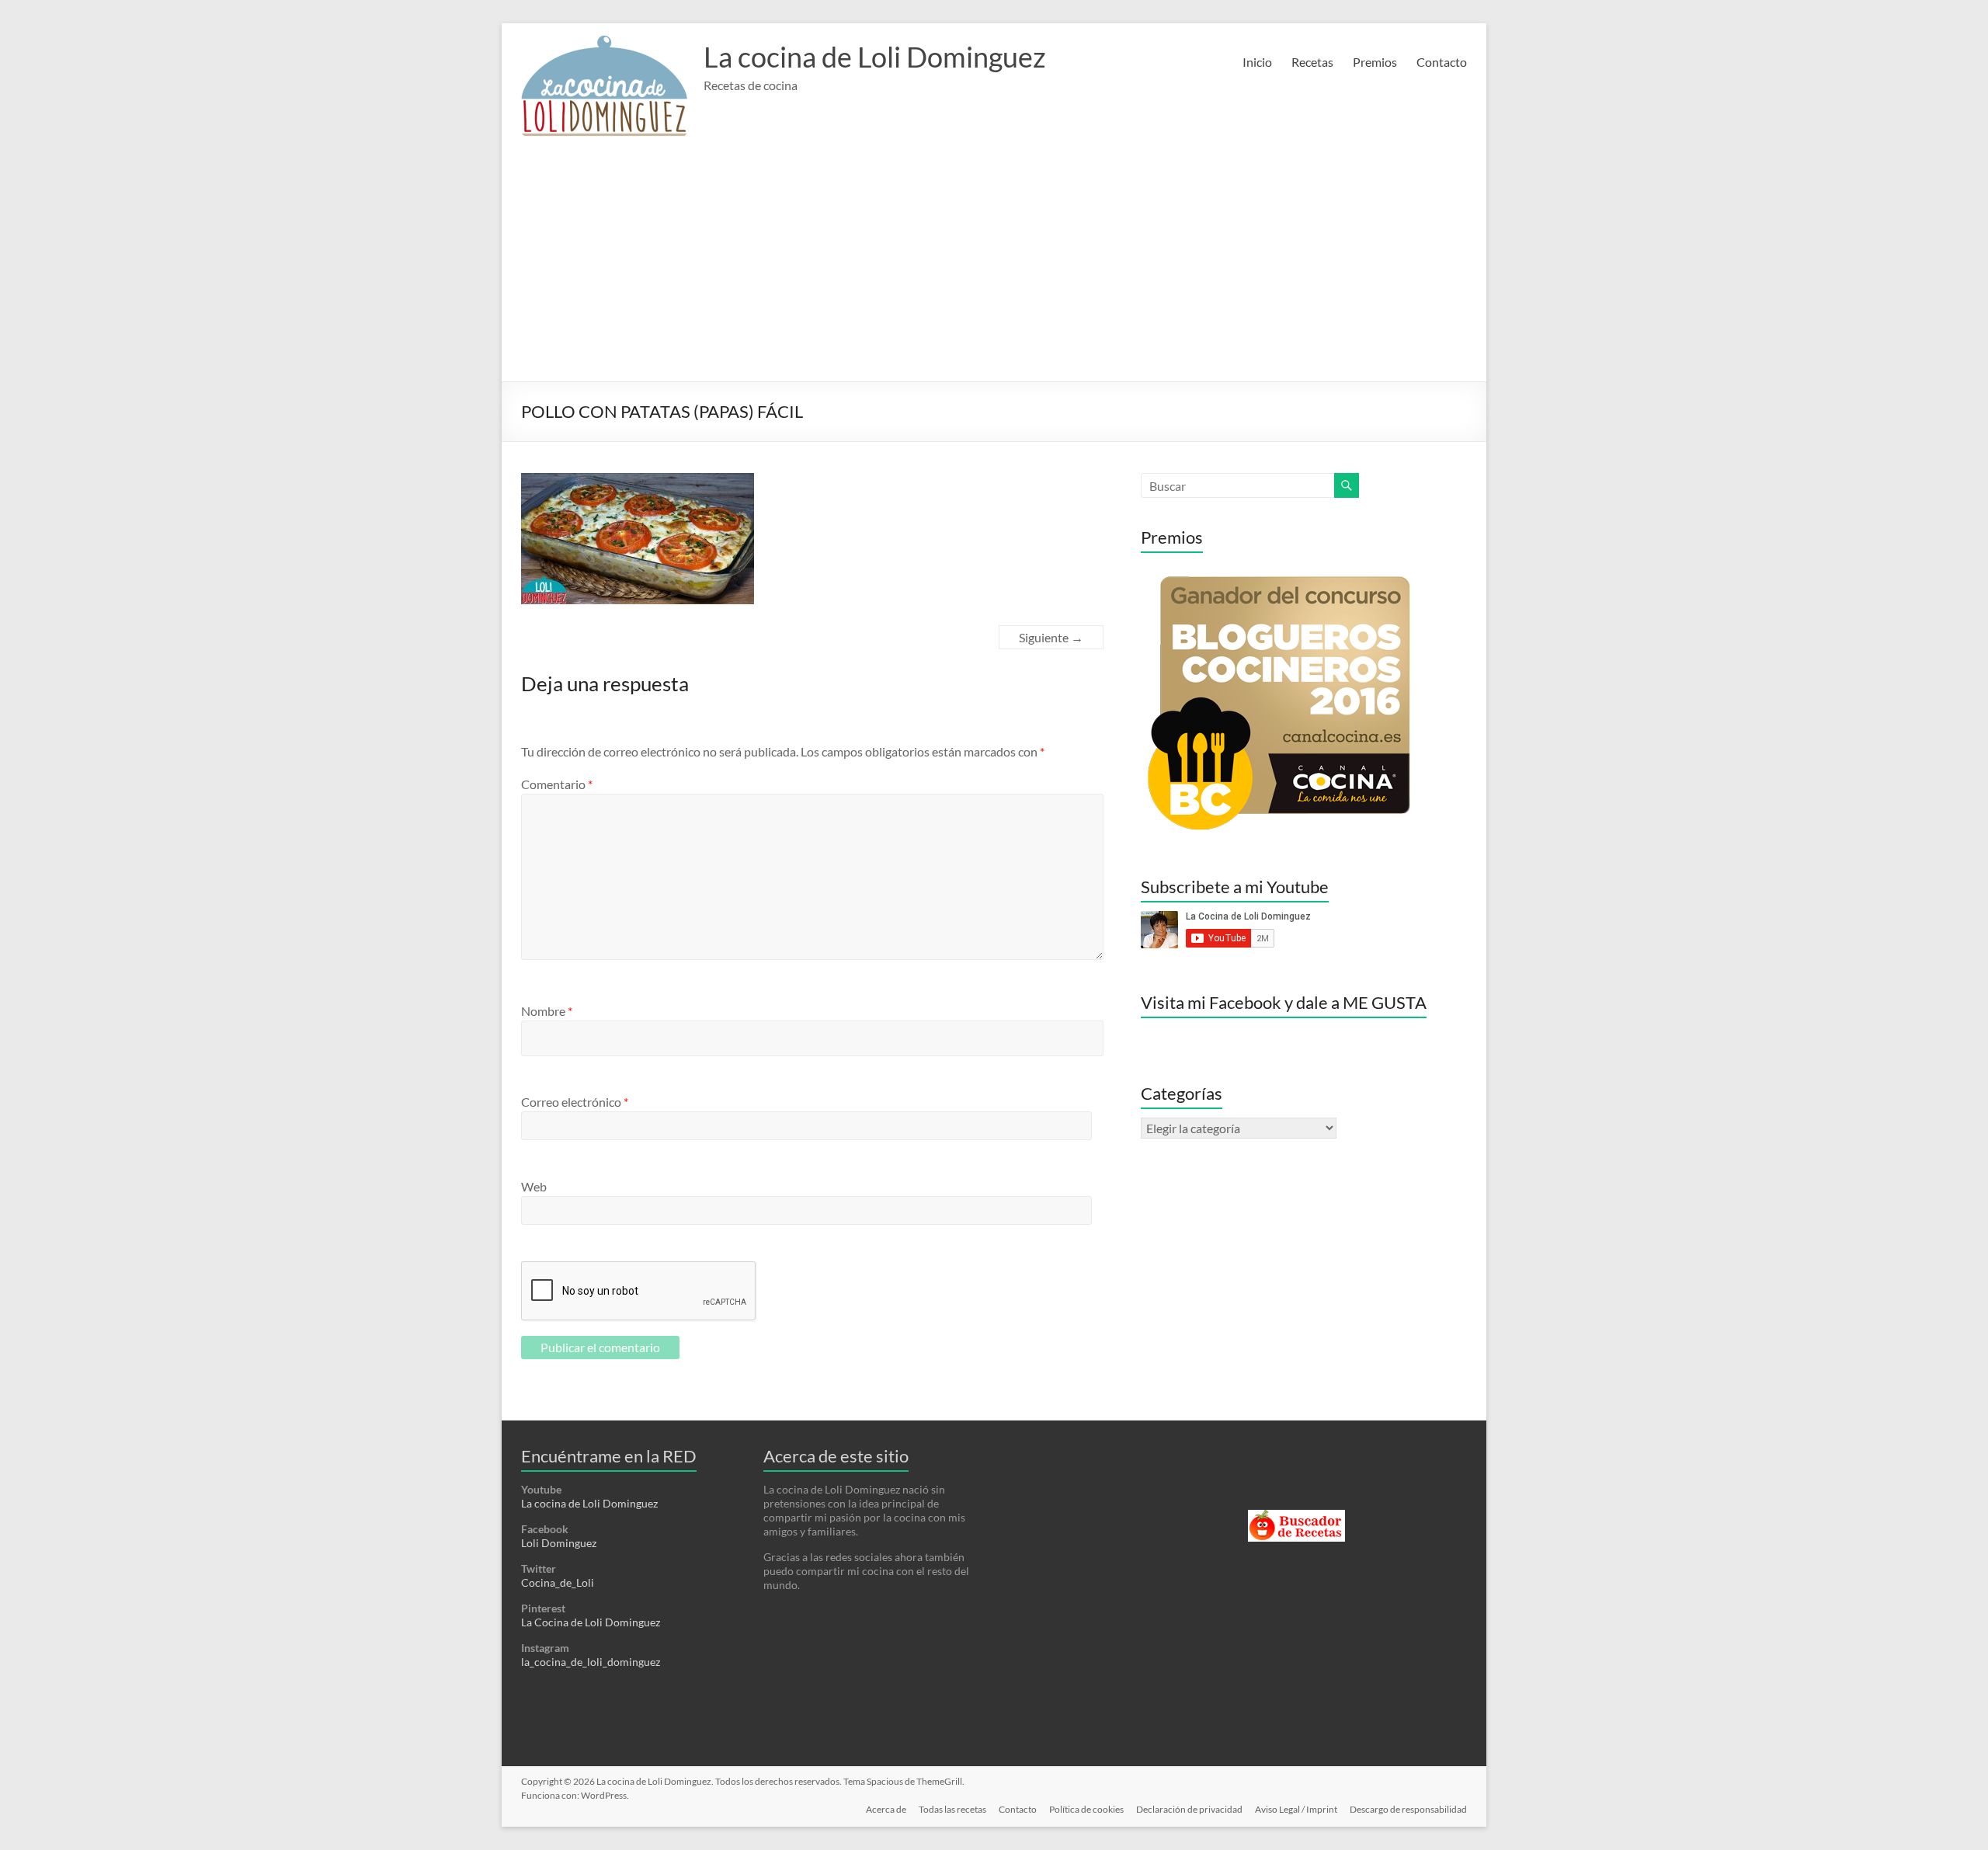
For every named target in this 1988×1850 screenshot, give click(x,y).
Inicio (1257, 62)
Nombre (547, 1011)
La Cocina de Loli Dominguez (591, 1622)
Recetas (1312, 62)
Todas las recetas (952, 1809)
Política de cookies (1086, 1809)
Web (534, 1186)
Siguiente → (1051, 637)
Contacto (1442, 62)
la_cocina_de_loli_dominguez (591, 1662)
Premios (1375, 62)
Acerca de (886, 1809)
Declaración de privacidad (1189, 1809)
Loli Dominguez (559, 1543)
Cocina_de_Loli (558, 1582)
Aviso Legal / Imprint (1296, 1809)
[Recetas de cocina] (1296, 1516)
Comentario (557, 784)
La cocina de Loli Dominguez (875, 57)
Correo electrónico (575, 1102)
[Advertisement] (994, 265)
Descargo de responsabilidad (1408, 1809)
